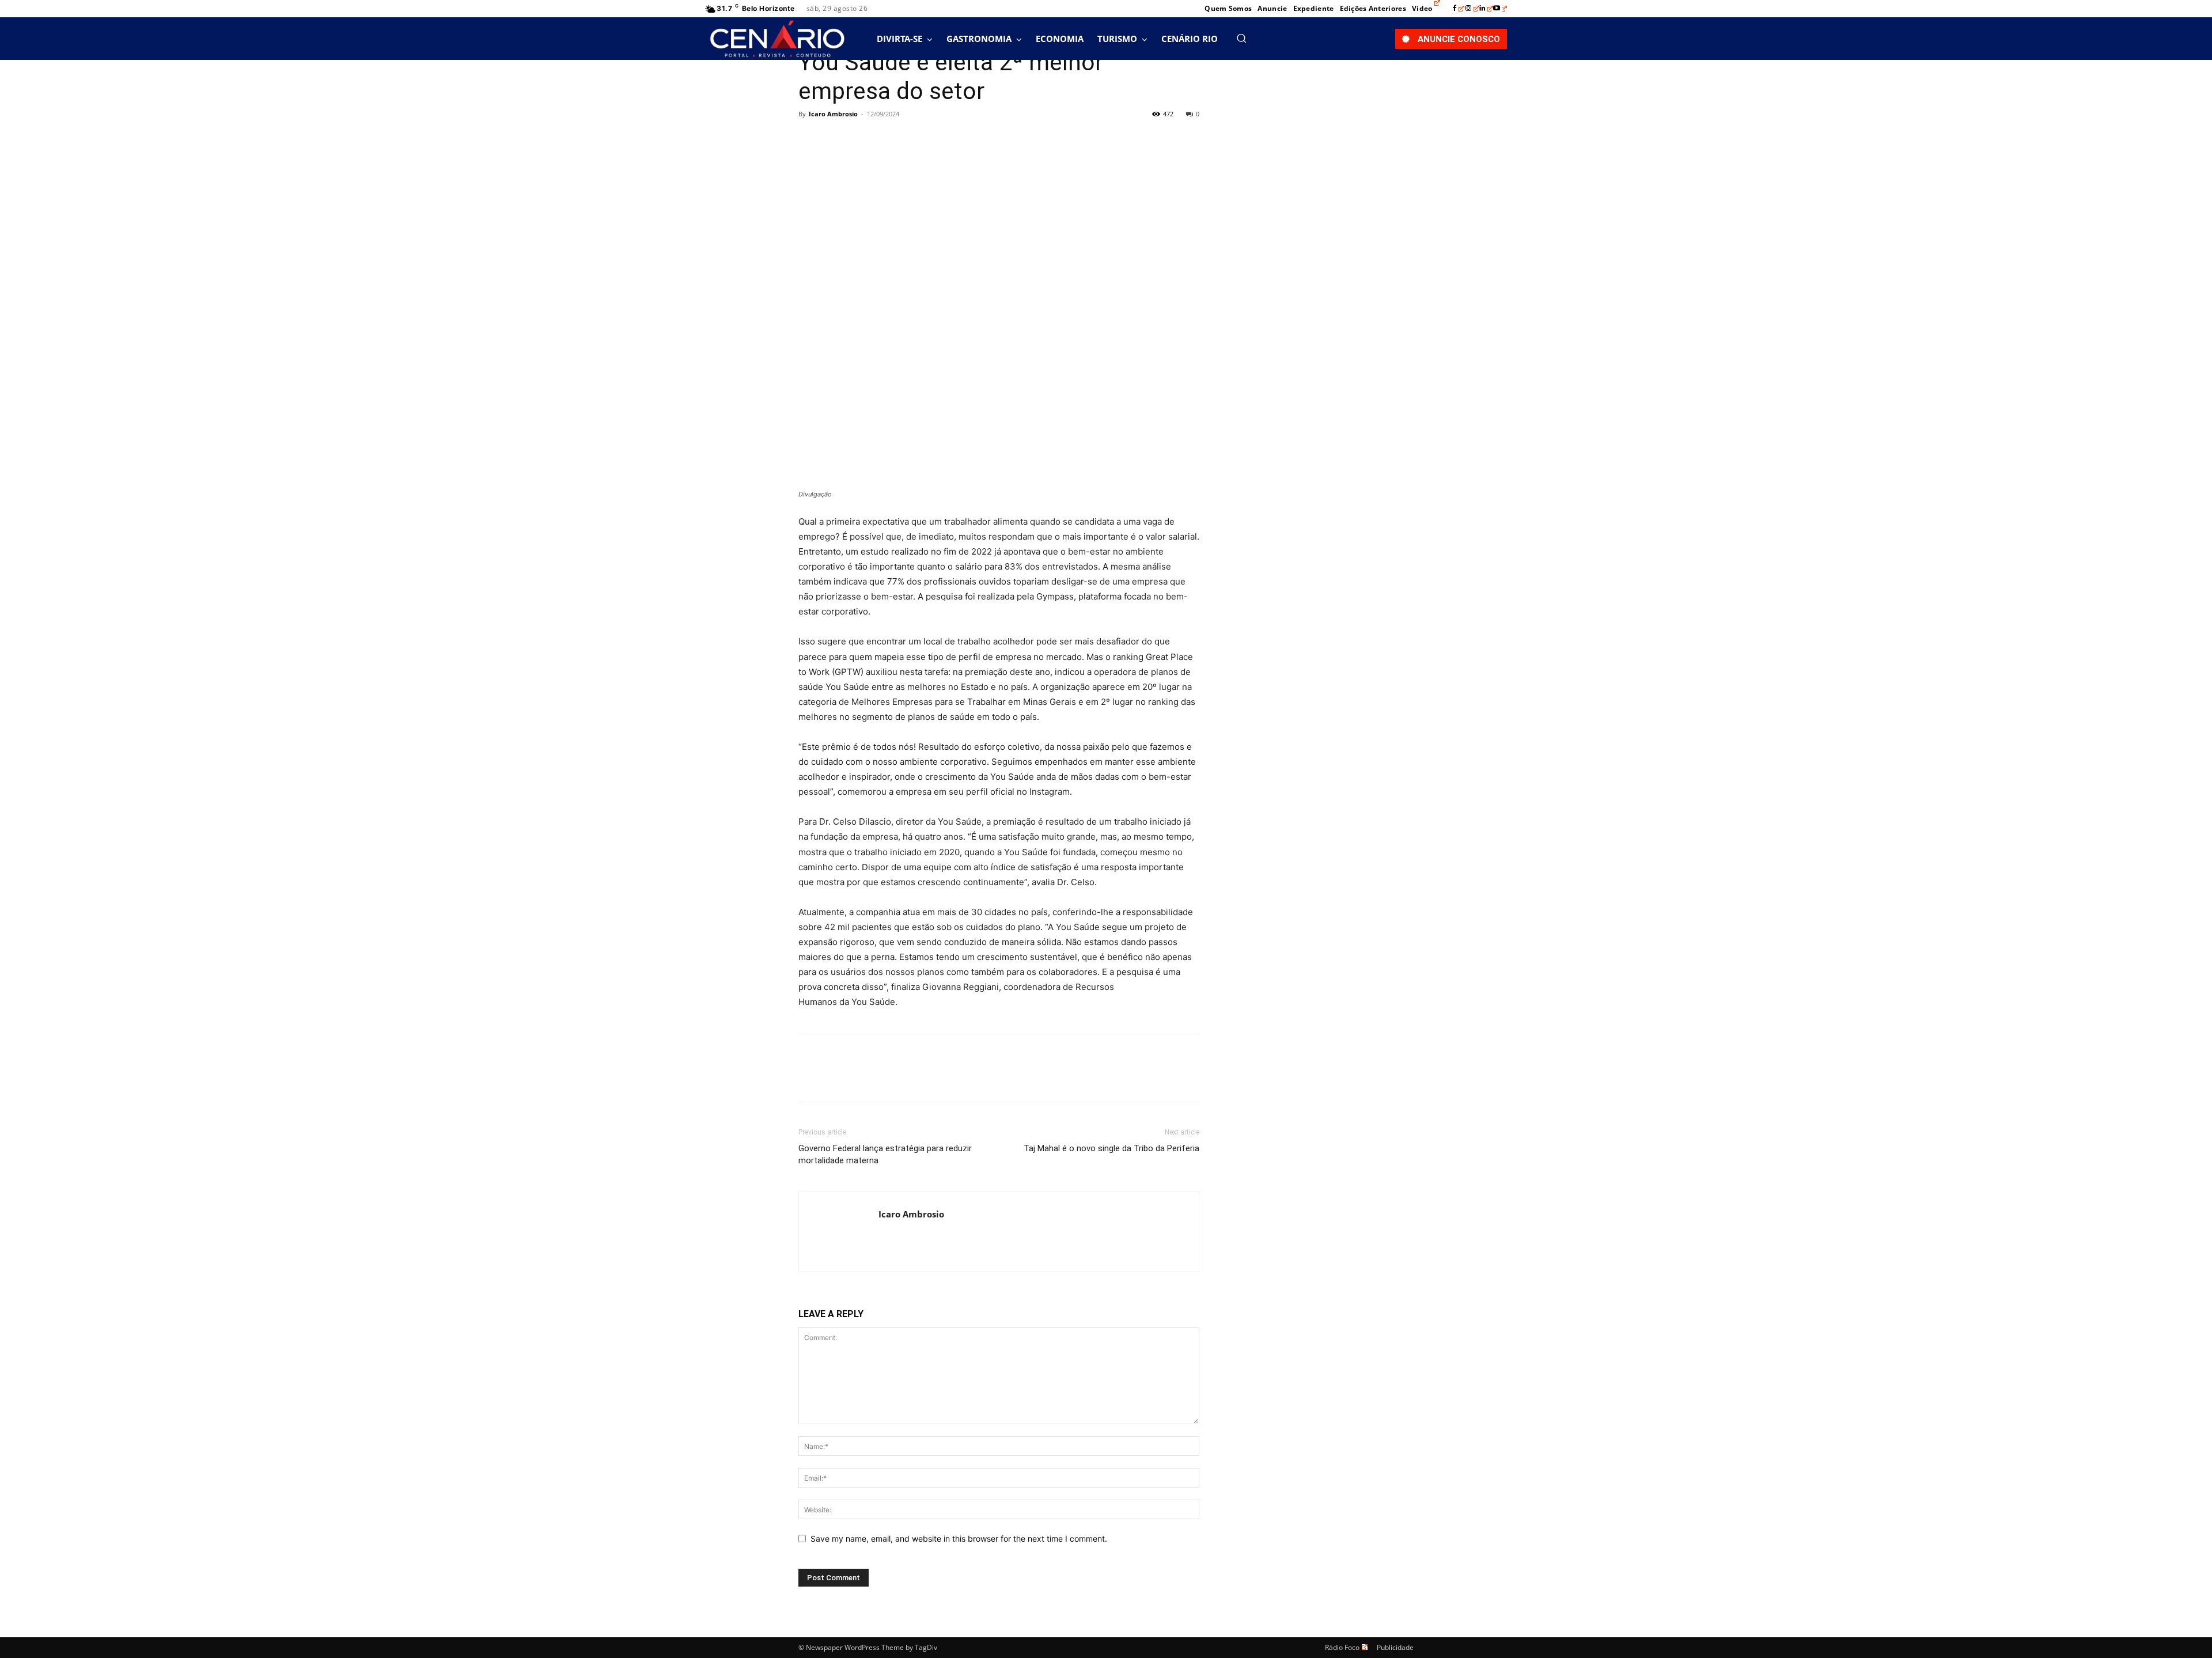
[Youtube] (1500, 9)
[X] (836, 140)
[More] (916, 140)
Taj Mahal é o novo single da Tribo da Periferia (1111, 1148)
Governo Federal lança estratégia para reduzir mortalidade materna (885, 1154)
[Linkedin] (1486, 9)
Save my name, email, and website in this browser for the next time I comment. (959, 1539)
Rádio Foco (1342, 1647)
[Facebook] (1459, 9)
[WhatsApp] (889, 140)
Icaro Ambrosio (833, 114)
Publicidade (1395, 1647)
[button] (1241, 38)
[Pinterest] (863, 140)
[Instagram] (1472, 9)
